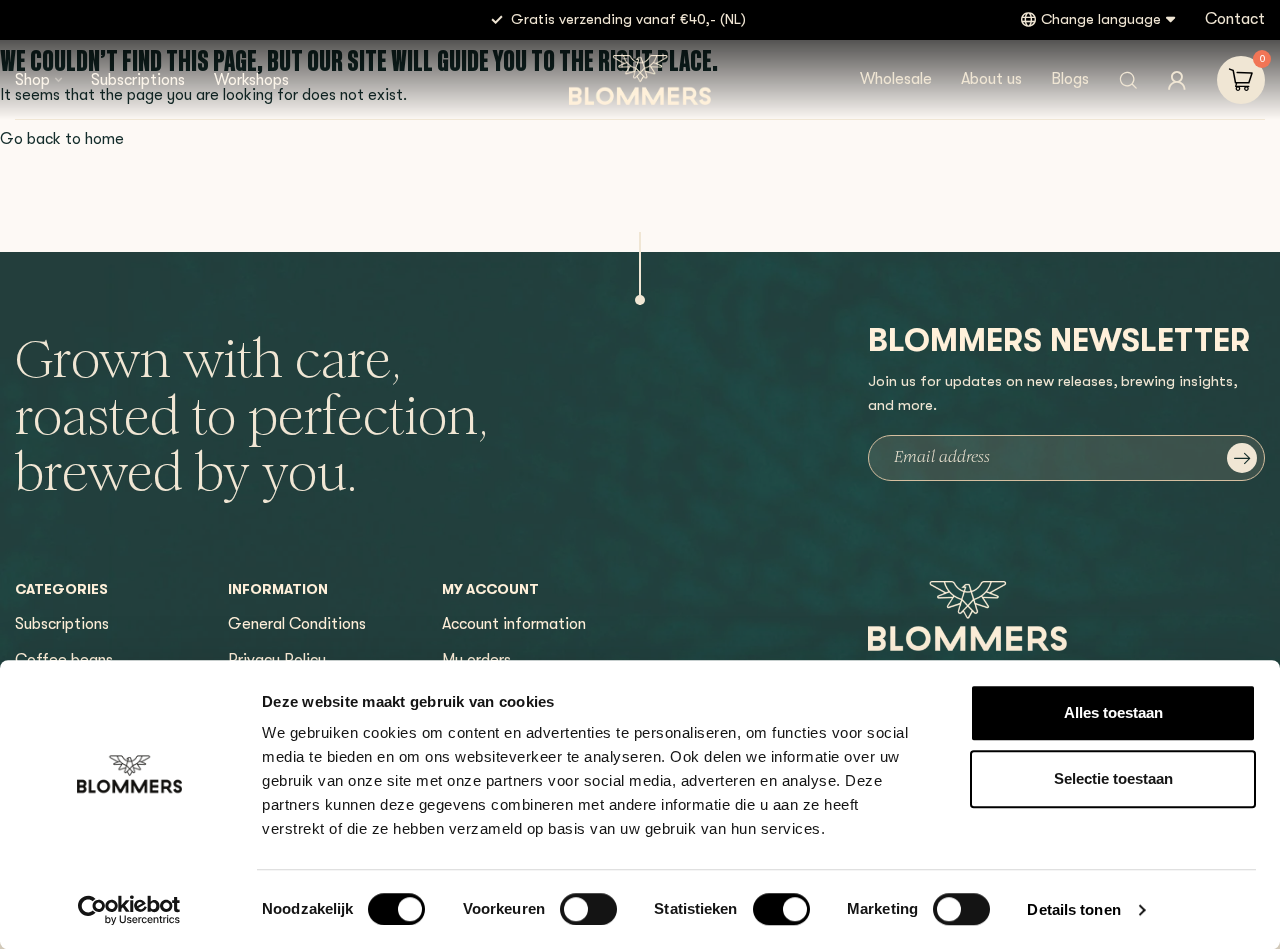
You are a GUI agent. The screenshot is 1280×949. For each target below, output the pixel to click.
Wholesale (896, 79)
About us (991, 79)
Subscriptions (138, 80)
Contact (1235, 19)
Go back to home (62, 139)
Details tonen (1073, 909)
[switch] (588, 909)
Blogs (1070, 79)
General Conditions (297, 624)
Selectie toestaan (1113, 778)
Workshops (251, 80)
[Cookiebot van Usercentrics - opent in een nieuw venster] (129, 910)
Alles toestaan (1113, 712)
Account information (514, 624)
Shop (32, 80)
